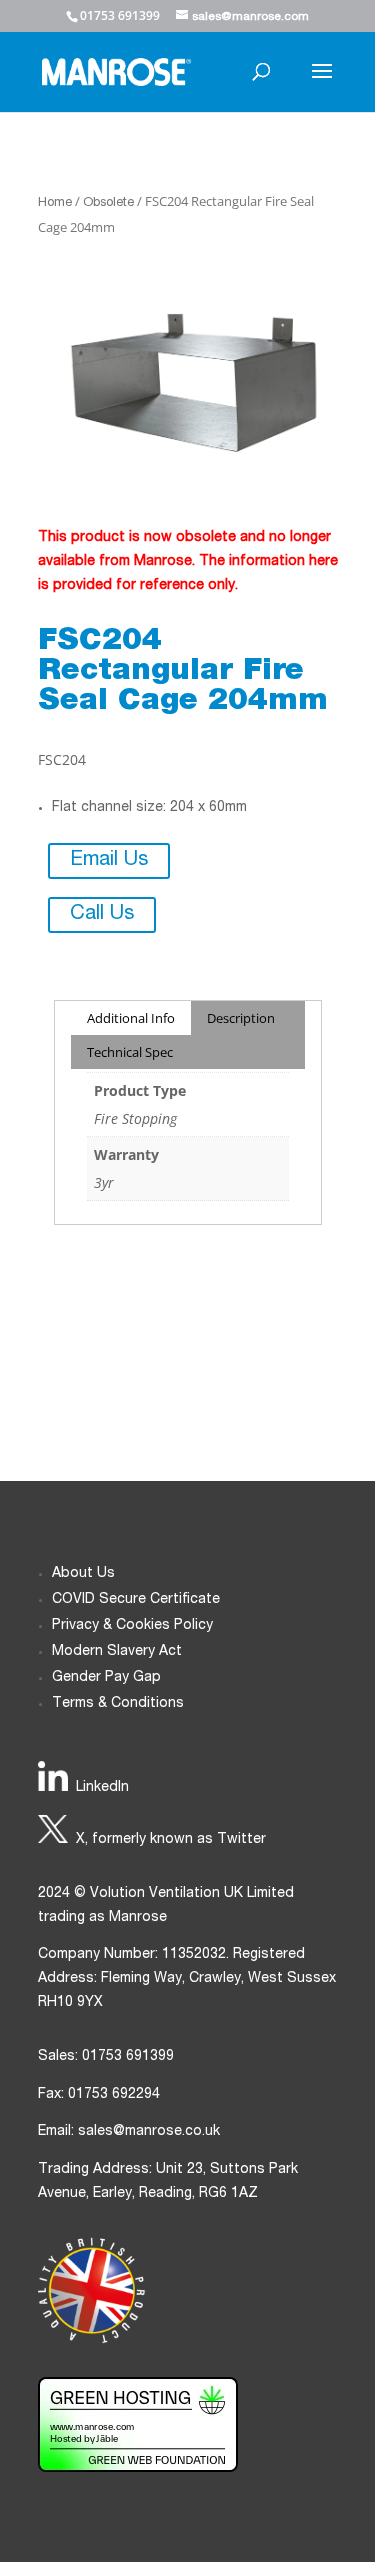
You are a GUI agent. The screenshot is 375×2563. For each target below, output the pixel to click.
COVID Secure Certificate (136, 1600)
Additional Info (131, 1018)
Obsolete (108, 203)
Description (241, 1018)
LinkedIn (102, 1788)
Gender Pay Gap (106, 1678)
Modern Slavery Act (117, 1652)
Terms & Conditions (118, 1704)
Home (55, 203)
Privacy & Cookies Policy (132, 1626)
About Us (83, 1574)
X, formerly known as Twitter (171, 1840)
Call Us (102, 915)
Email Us (109, 861)
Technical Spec (130, 1052)
